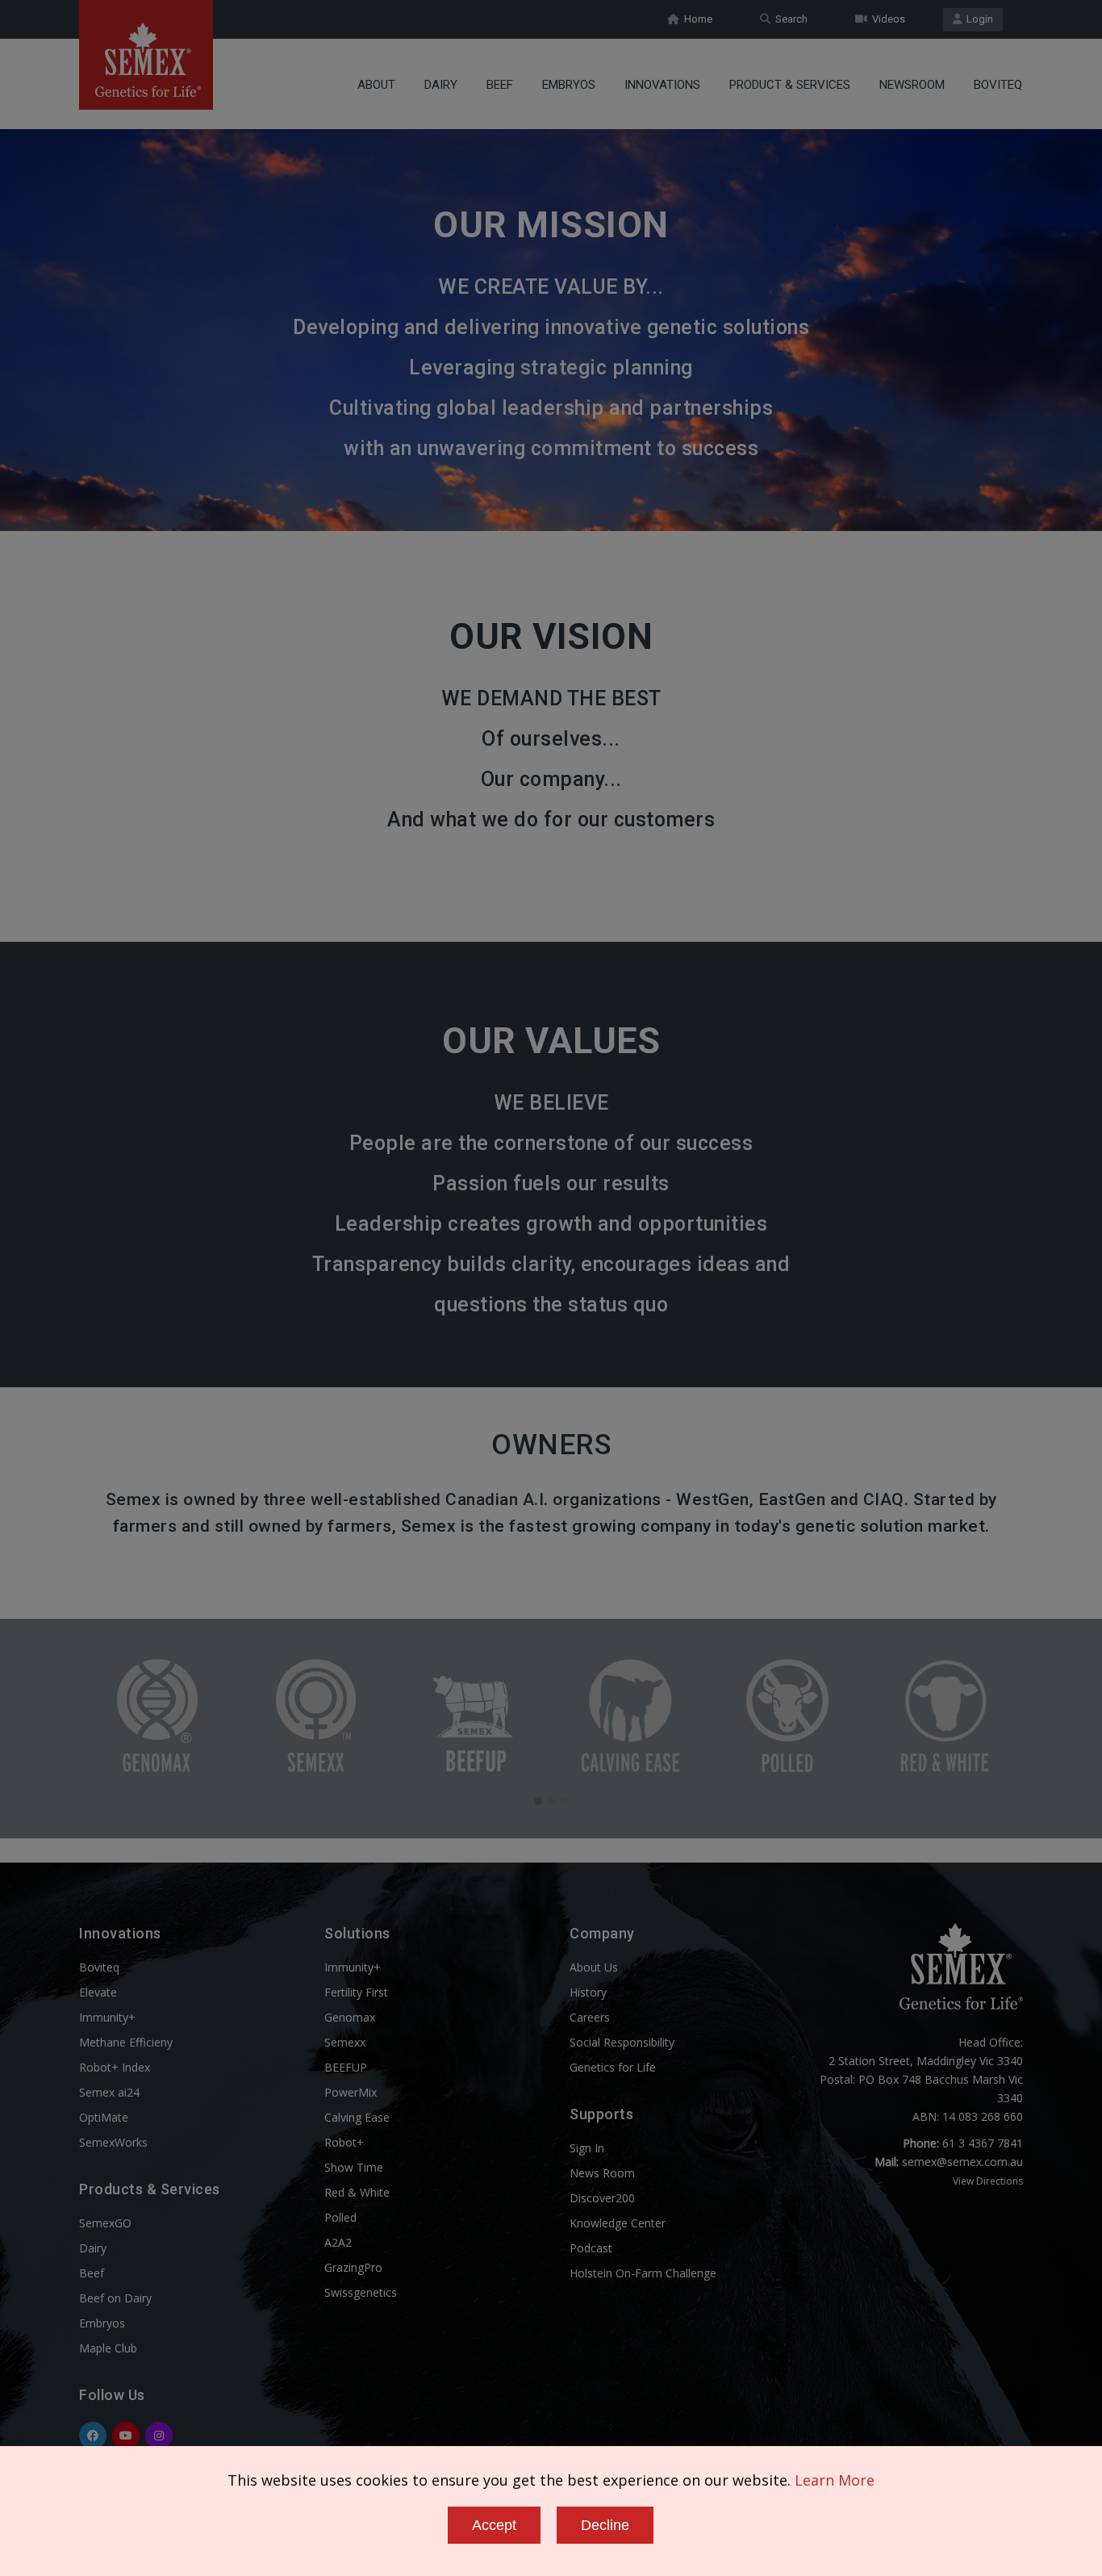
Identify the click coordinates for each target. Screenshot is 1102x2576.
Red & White (357, 2192)
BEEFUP (346, 2067)
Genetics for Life (613, 2067)
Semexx (345, 2042)
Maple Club (108, 2348)
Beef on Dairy (115, 2298)
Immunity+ (107, 2017)
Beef (500, 85)
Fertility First (356, 1992)
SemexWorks (113, 2142)
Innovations (662, 85)
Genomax (350, 2017)
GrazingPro (353, 2267)
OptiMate (104, 2117)
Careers (590, 2017)
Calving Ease (357, 2117)
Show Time (354, 2167)
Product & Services (790, 85)
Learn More (835, 2480)
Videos (886, 19)
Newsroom (912, 85)
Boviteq (998, 85)
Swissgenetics (361, 2292)
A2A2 (338, 2242)
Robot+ (344, 2142)
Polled (340, 2217)
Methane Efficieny (126, 2042)
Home (696, 19)
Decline (605, 2525)
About (376, 85)
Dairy (441, 85)
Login (977, 19)
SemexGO (105, 2223)
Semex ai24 (109, 2092)
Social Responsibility (622, 2042)
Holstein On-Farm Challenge (643, 2273)
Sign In (587, 2148)
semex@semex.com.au (962, 2162)
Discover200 (602, 2198)
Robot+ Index (115, 2067)
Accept (494, 2525)
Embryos (569, 85)
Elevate (98, 1992)
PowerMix (351, 2092)
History (588, 1992)
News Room (602, 2173)
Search (789, 19)
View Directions (988, 2181)
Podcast (591, 2248)
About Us (594, 1967)
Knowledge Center (618, 2223)
